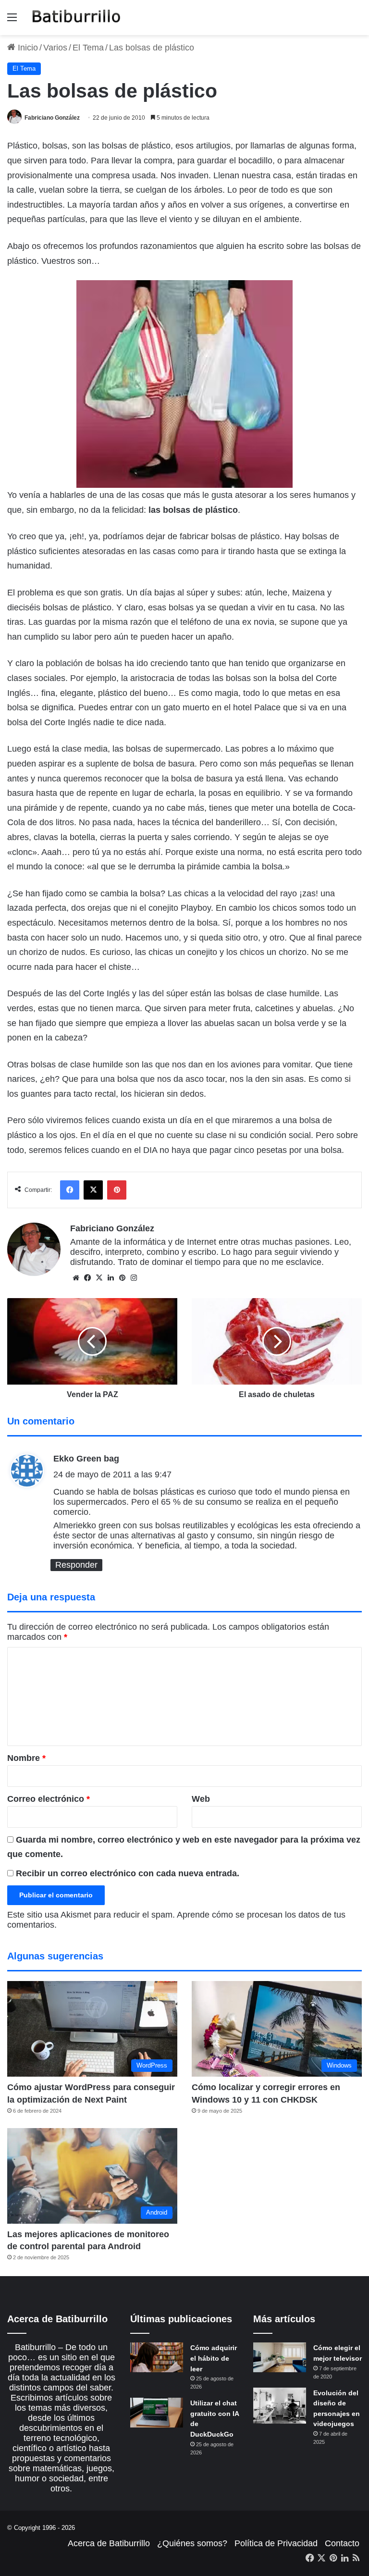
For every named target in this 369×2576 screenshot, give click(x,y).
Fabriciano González (52, 118)
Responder (76, 1565)
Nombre (26, 1758)
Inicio (27, 48)
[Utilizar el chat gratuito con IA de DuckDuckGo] (157, 2413)
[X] (99, 1278)
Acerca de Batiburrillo (109, 2543)
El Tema (88, 48)
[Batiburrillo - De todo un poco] (76, 18)
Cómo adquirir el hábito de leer (214, 2358)
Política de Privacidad (276, 2543)
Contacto (342, 2543)
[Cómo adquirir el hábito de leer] (157, 2357)
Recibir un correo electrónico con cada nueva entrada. (128, 1873)
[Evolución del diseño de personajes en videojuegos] (280, 2406)
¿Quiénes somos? (192, 2543)
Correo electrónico (49, 1799)
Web (201, 1799)
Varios (55, 48)
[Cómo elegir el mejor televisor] (280, 2357)
